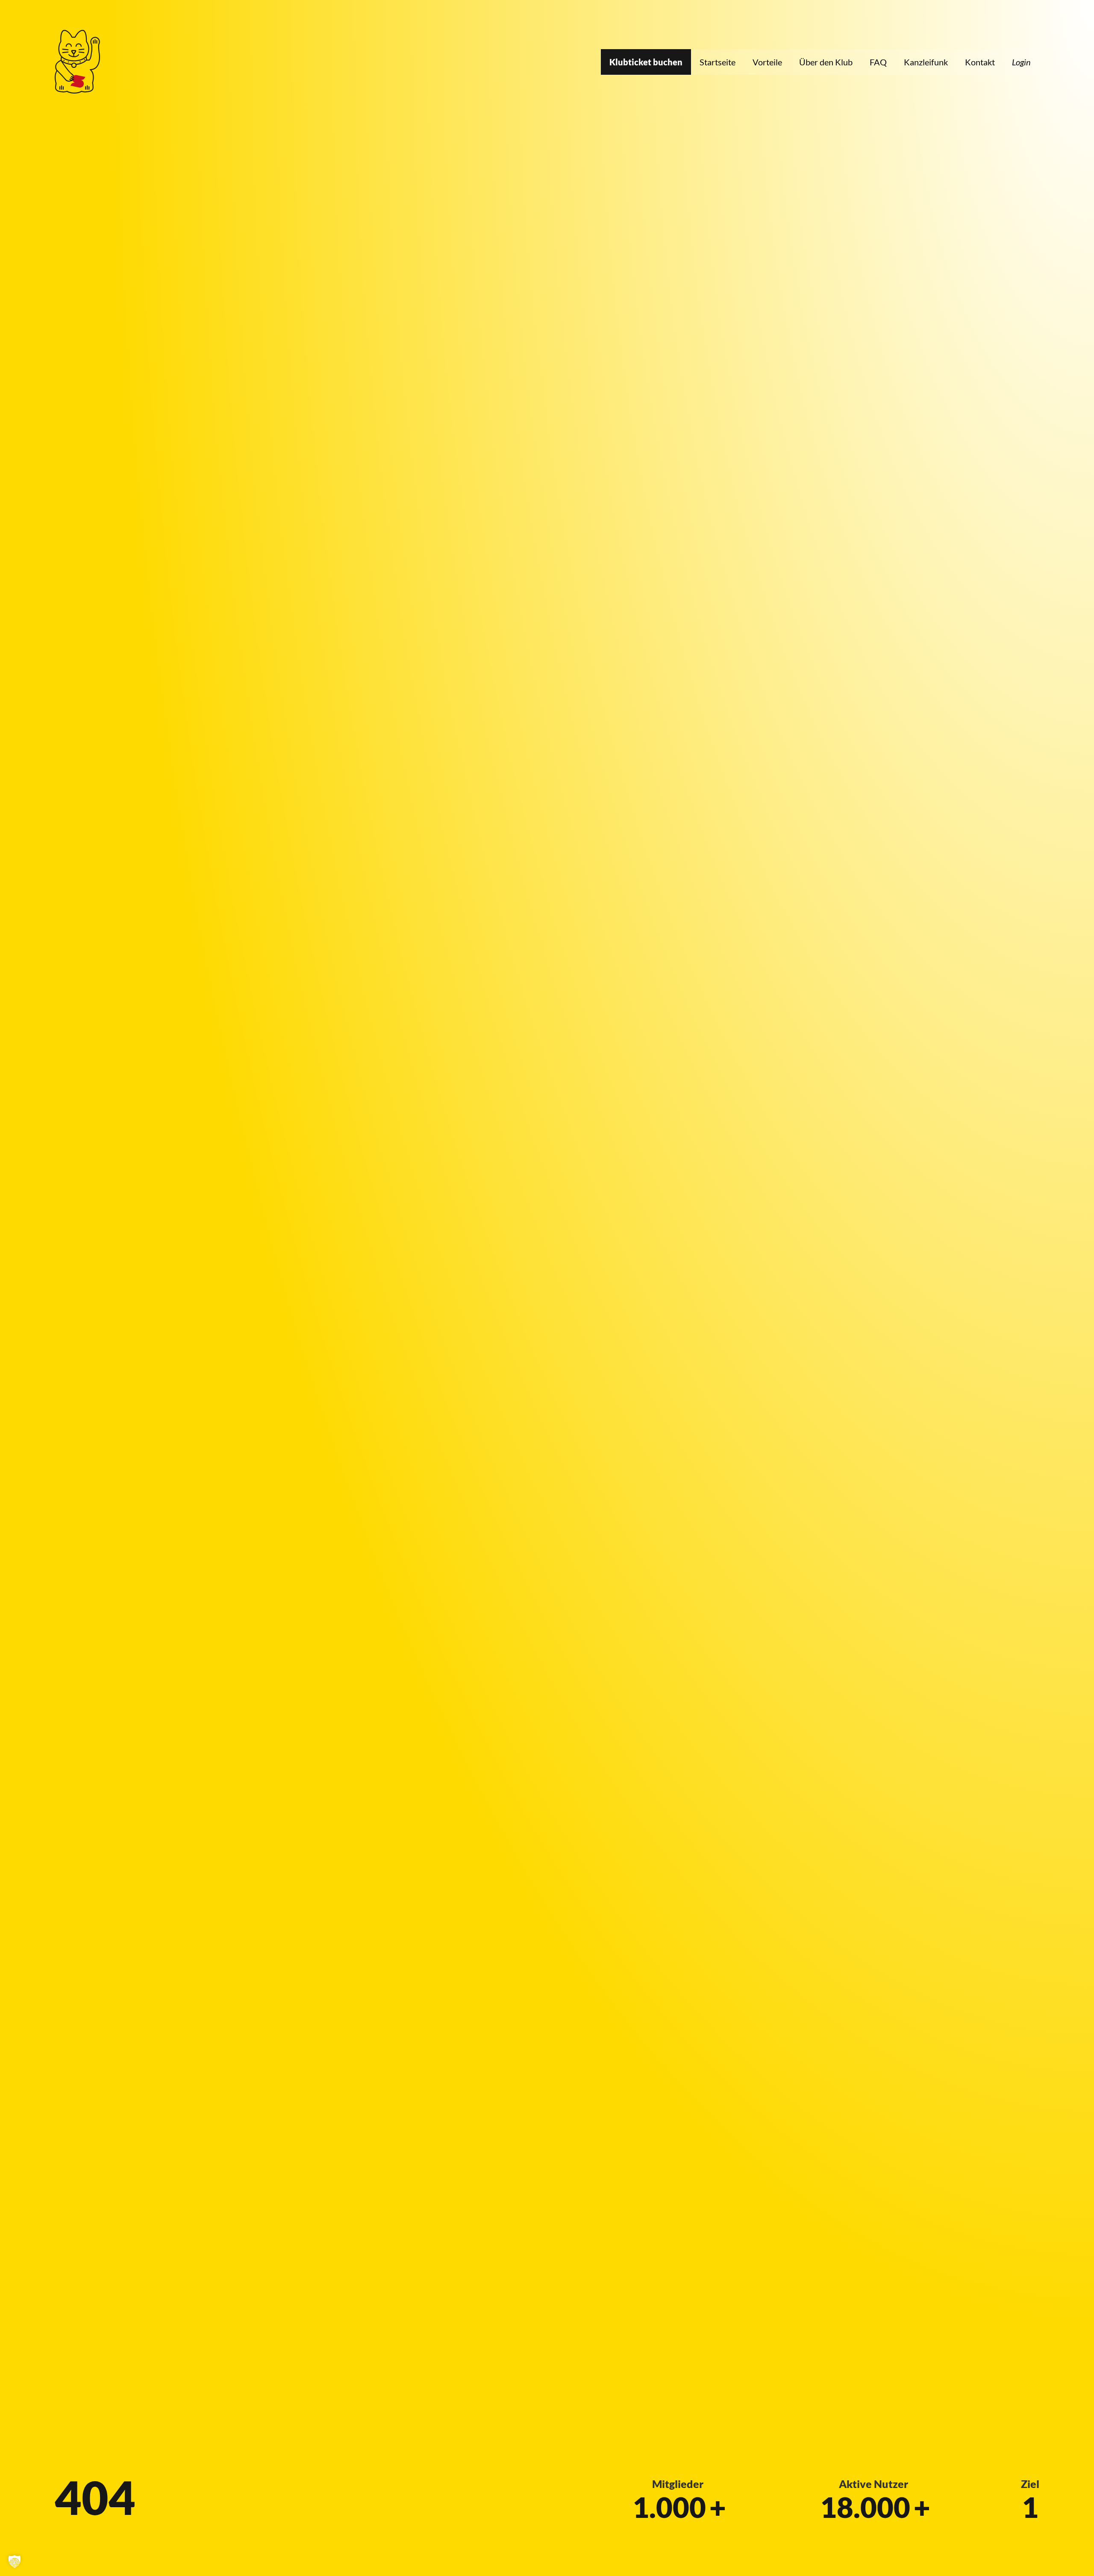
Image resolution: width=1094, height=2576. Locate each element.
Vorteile (767, 62)
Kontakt (980, 62)
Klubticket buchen (646, 62)
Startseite (718, 62)
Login (1021, 62)
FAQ (878, 62)
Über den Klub (826, 62)
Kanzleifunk (926, 62)
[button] (15, 2561)
